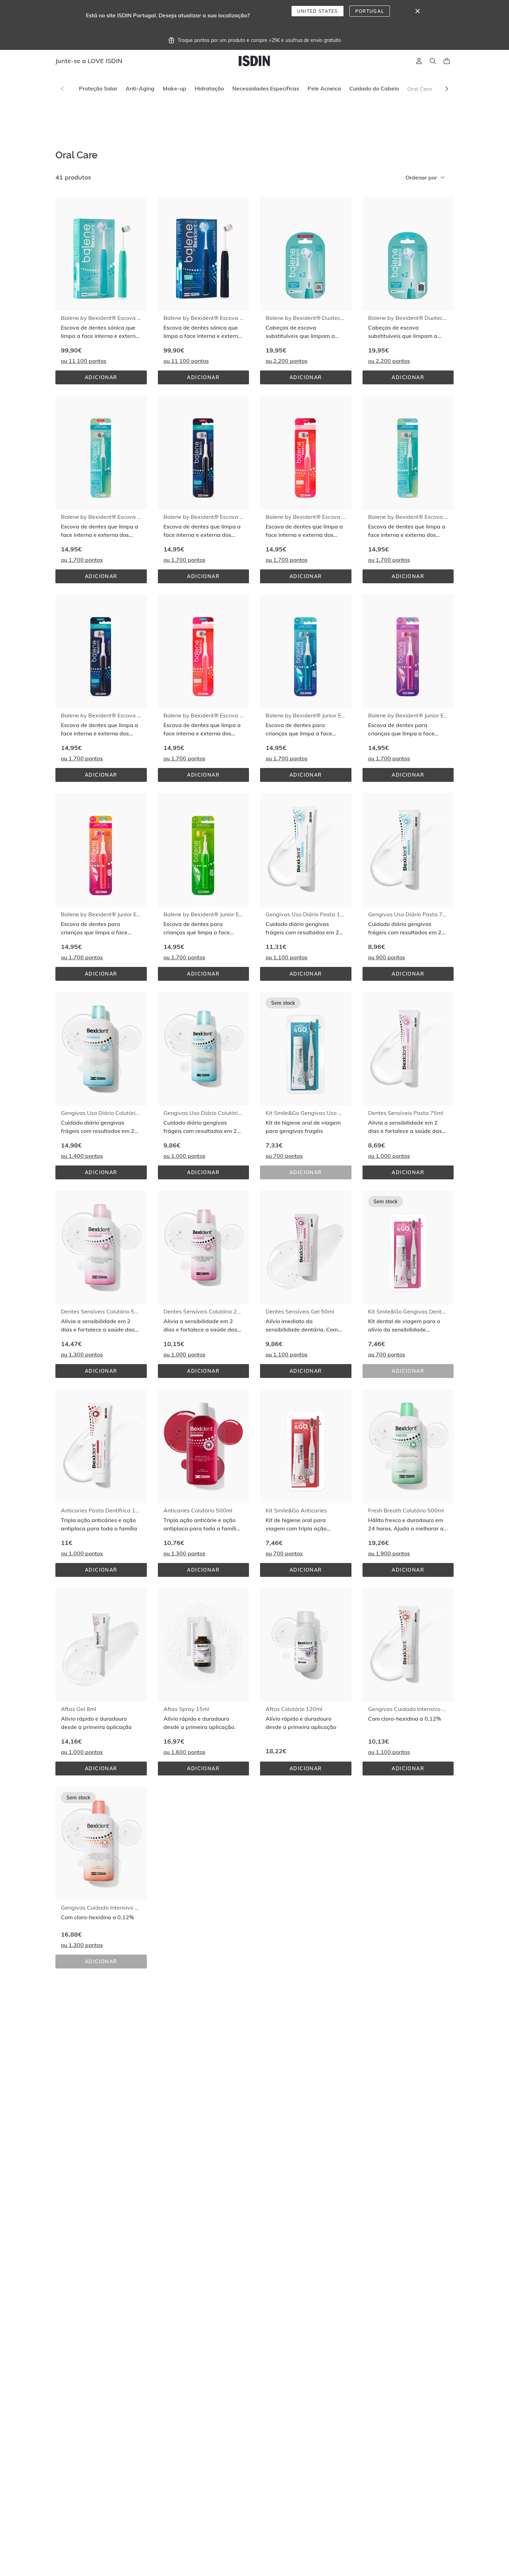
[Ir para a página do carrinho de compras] (447, 61)
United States (318, 11)
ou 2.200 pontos (287, 361)
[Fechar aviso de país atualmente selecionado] (418, 11)
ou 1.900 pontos (389, 1553)
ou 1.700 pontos (82, 560)
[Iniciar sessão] (419, 61)
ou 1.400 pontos (82, 1156)
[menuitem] (98, 89)
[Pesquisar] (433, 61)
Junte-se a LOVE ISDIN (89, 61)
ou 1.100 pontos (287, 957)
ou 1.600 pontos (184, 1752)
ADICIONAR (110, 379)
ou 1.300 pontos (82, 1354)
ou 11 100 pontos (84, 361)
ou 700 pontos (284, 1156)
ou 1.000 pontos (184, 1156)
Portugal (370, 11)
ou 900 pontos (387, 957)
